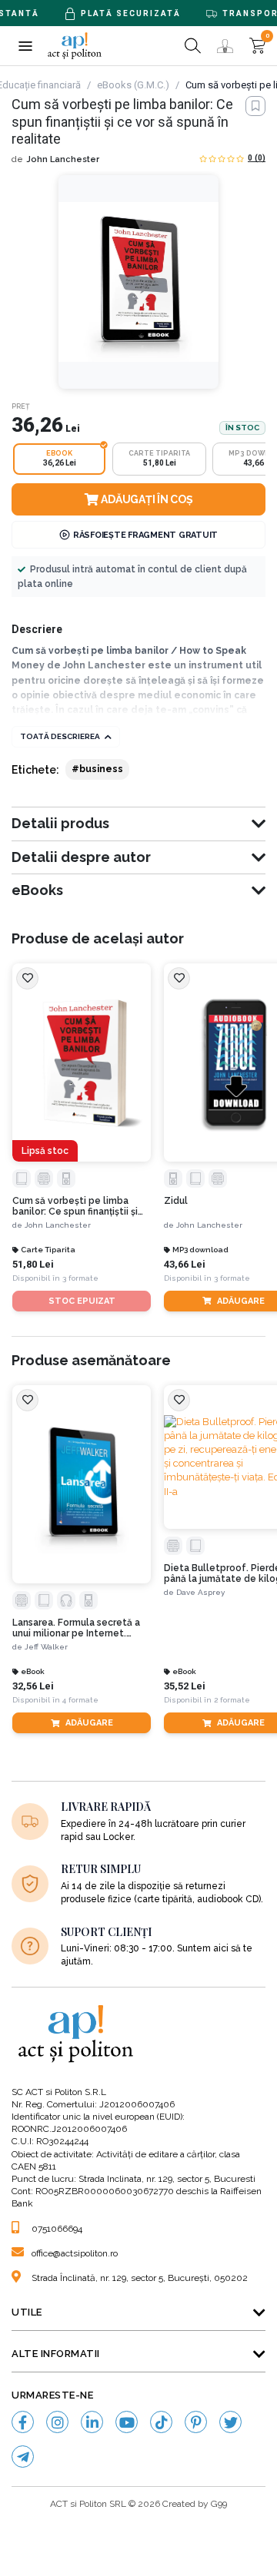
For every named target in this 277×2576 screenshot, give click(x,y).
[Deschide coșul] (257, 46)
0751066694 (57, 2229)
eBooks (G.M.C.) (133, 85)
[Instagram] (57, 2422)
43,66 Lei (185, 1264)
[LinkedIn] (92, 2422)
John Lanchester (63, 159)
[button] (25, 46)
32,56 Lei (33, 1686)
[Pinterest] (196, 2422)
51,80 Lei (33, 1264)
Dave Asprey (200, 1592)
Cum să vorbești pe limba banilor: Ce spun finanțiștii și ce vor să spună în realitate (75, 1207)
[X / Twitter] (230, 2422)
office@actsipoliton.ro (75, 2253)
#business (97, 769)
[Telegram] (23, 2457)
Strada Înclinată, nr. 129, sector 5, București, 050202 (140, 2278)
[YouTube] (127, 2422)
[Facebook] (23, 2422)
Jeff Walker (46, 1647)
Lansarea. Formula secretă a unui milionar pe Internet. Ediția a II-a (76, 1628)
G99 (219, 2504)
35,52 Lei (185, 1686)
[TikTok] (161, 2422)
